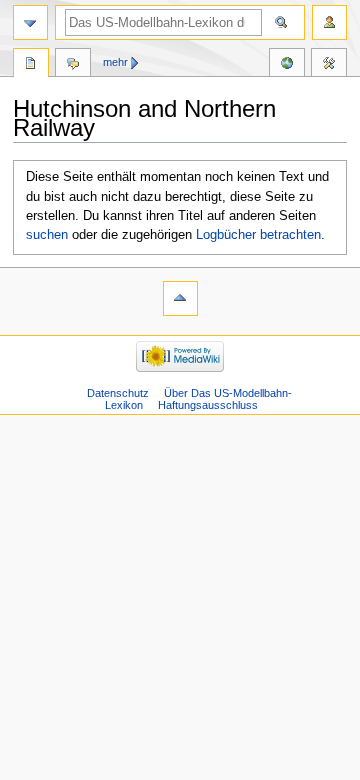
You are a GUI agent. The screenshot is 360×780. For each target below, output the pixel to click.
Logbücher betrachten (258, 235)
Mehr (115, 62)
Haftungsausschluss (208, 405)
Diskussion (73, 65)
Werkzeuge (329, 65)
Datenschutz (118, 393)
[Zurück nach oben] (180, 298)
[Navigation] (30, 22)
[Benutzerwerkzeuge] (329, 22)
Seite (31, 65)
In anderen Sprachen (287, 65)
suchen (47, 235)
